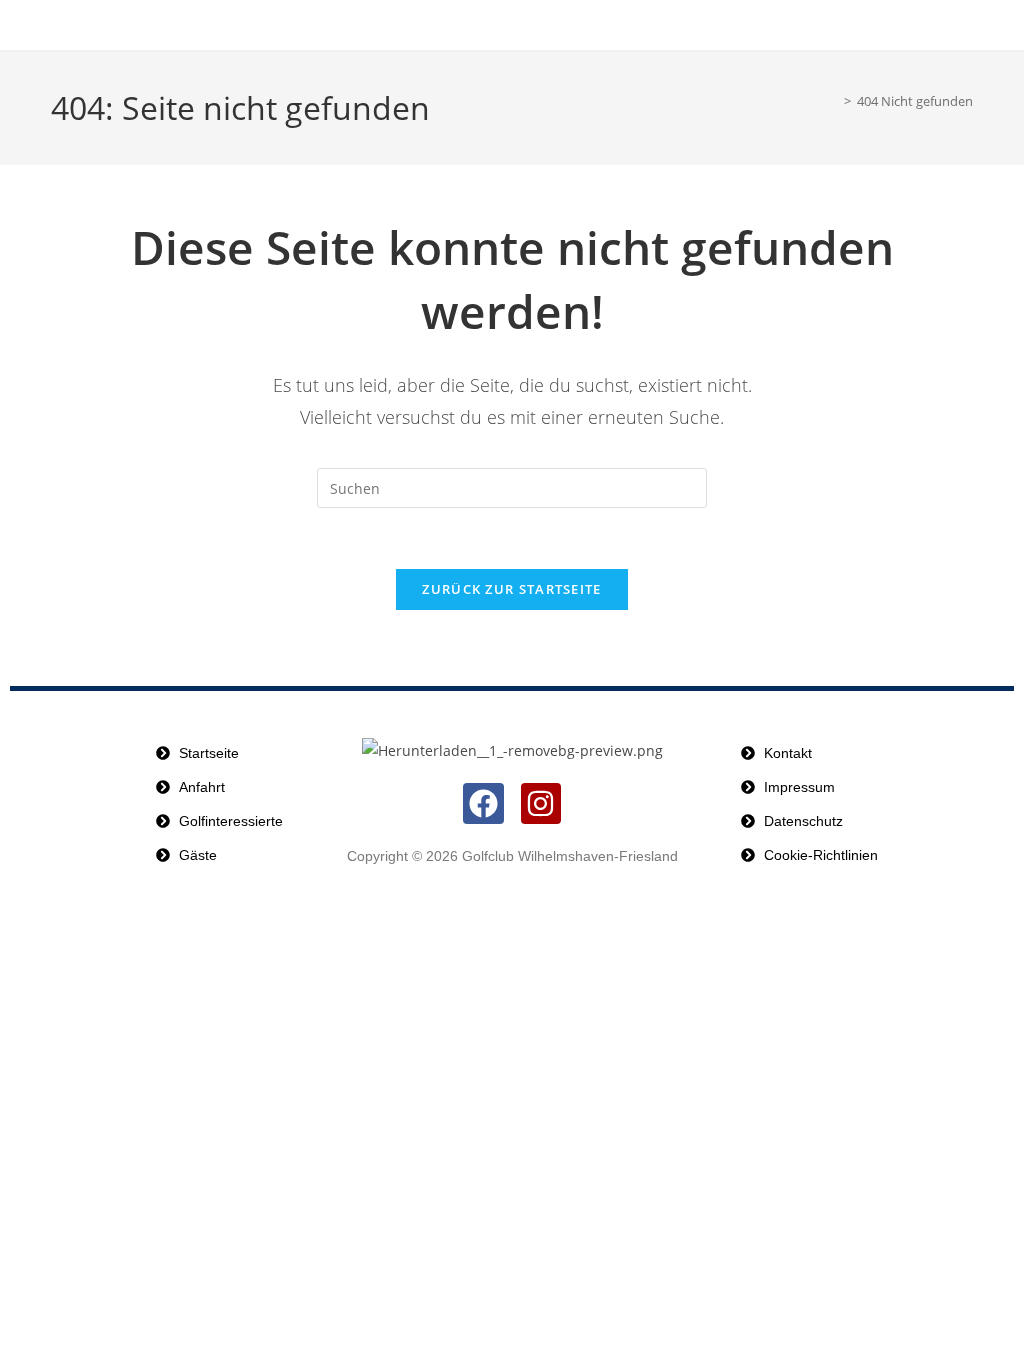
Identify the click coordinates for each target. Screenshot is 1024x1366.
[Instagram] (541, 803)
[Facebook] (483, 803)
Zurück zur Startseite (511, 589)
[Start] (829, 101)
